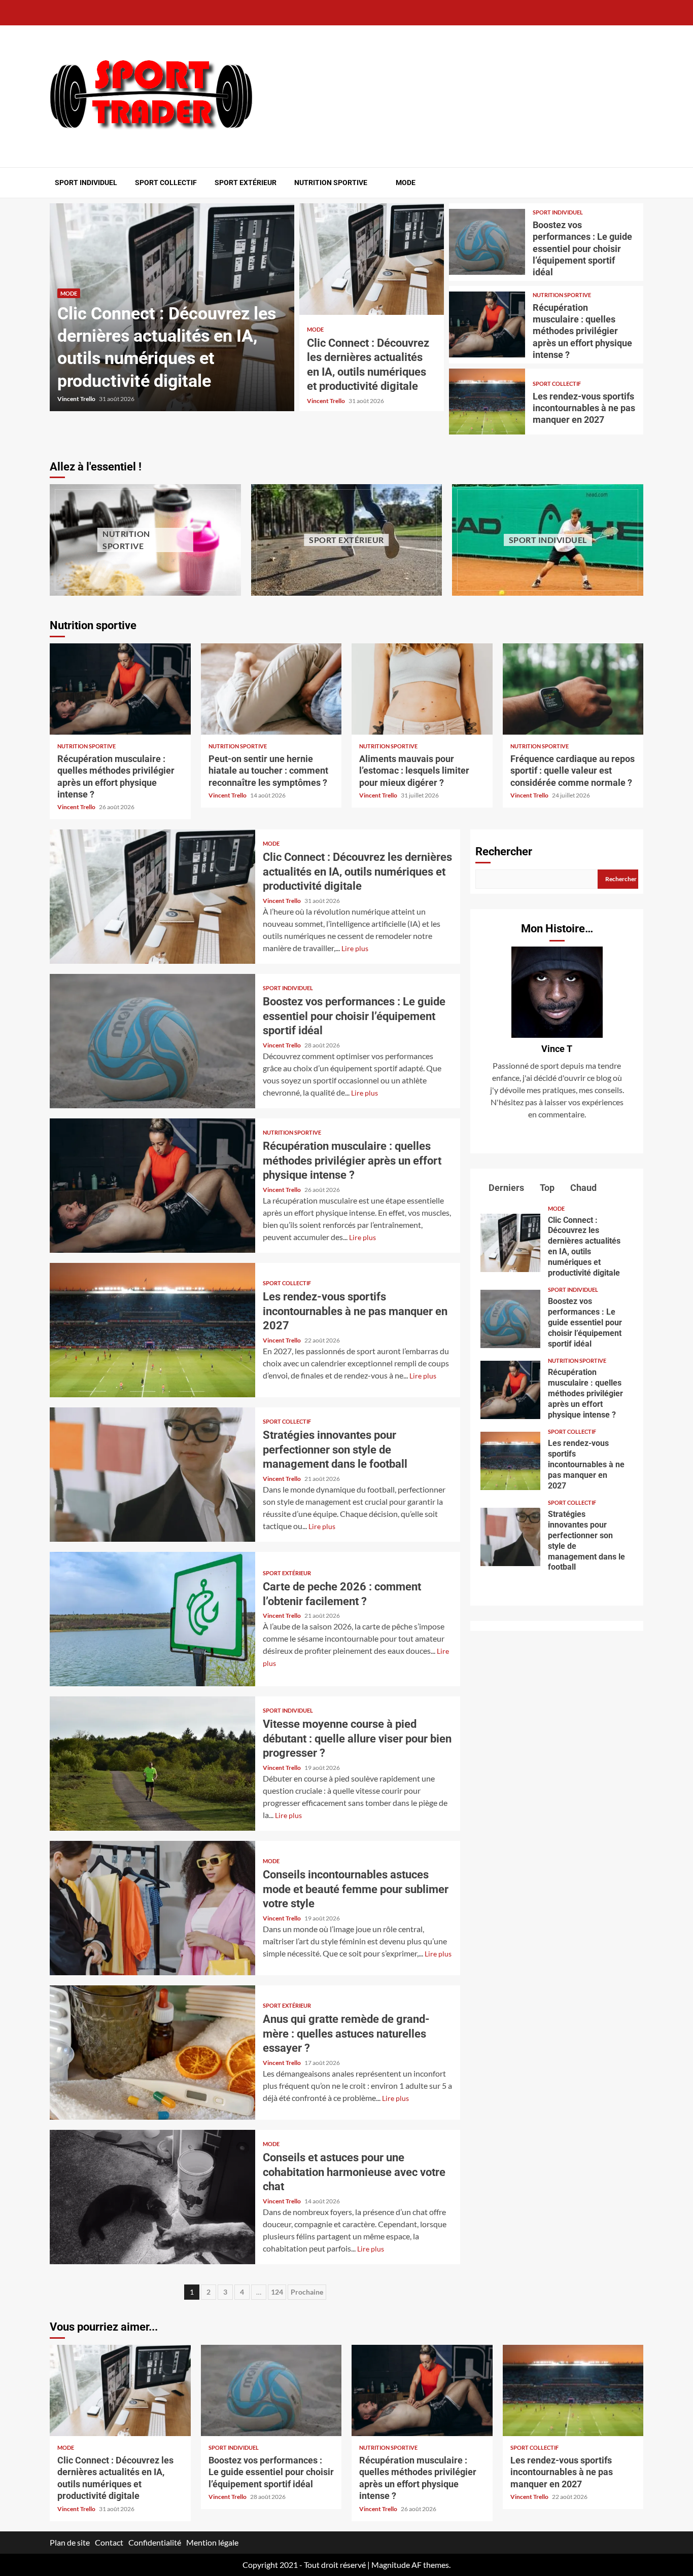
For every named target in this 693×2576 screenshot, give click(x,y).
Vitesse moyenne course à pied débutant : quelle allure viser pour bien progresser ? (152, 1764)
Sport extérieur (246, 183)
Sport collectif (166, 183)
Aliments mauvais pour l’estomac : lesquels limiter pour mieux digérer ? (422, 689)
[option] (172, 307)
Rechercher (504, 851)
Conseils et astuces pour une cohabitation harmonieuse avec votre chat (152, 2197)
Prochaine (307, 2292)
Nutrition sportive (331, 183)
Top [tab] (546, 1188)
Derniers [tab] (505, 1188)
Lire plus (355, 948)
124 (277, 2292)
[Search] (637, 183)
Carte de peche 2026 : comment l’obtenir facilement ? (152, 1619)
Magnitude (391, 2565)
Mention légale (212, 2542)
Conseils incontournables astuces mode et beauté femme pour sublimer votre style (152, 1908)
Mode (406, 183)
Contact (109, 2542)
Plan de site (70, 2542)
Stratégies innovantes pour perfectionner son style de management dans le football (152, 1475)
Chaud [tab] (582, 1188)
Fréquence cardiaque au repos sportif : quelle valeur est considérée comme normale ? (573, 689)
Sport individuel (86, 183)
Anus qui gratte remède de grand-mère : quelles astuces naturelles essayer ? (152, 2053)
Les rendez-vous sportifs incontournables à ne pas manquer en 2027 (487, 402)
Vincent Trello (77, 399)
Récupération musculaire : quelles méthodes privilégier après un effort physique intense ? (487, 324)
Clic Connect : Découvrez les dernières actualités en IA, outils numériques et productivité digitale (372, 259)
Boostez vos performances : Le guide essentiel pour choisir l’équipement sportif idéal (487, 242)
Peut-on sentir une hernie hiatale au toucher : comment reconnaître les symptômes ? (271, 689)
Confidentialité (155, 2542)
